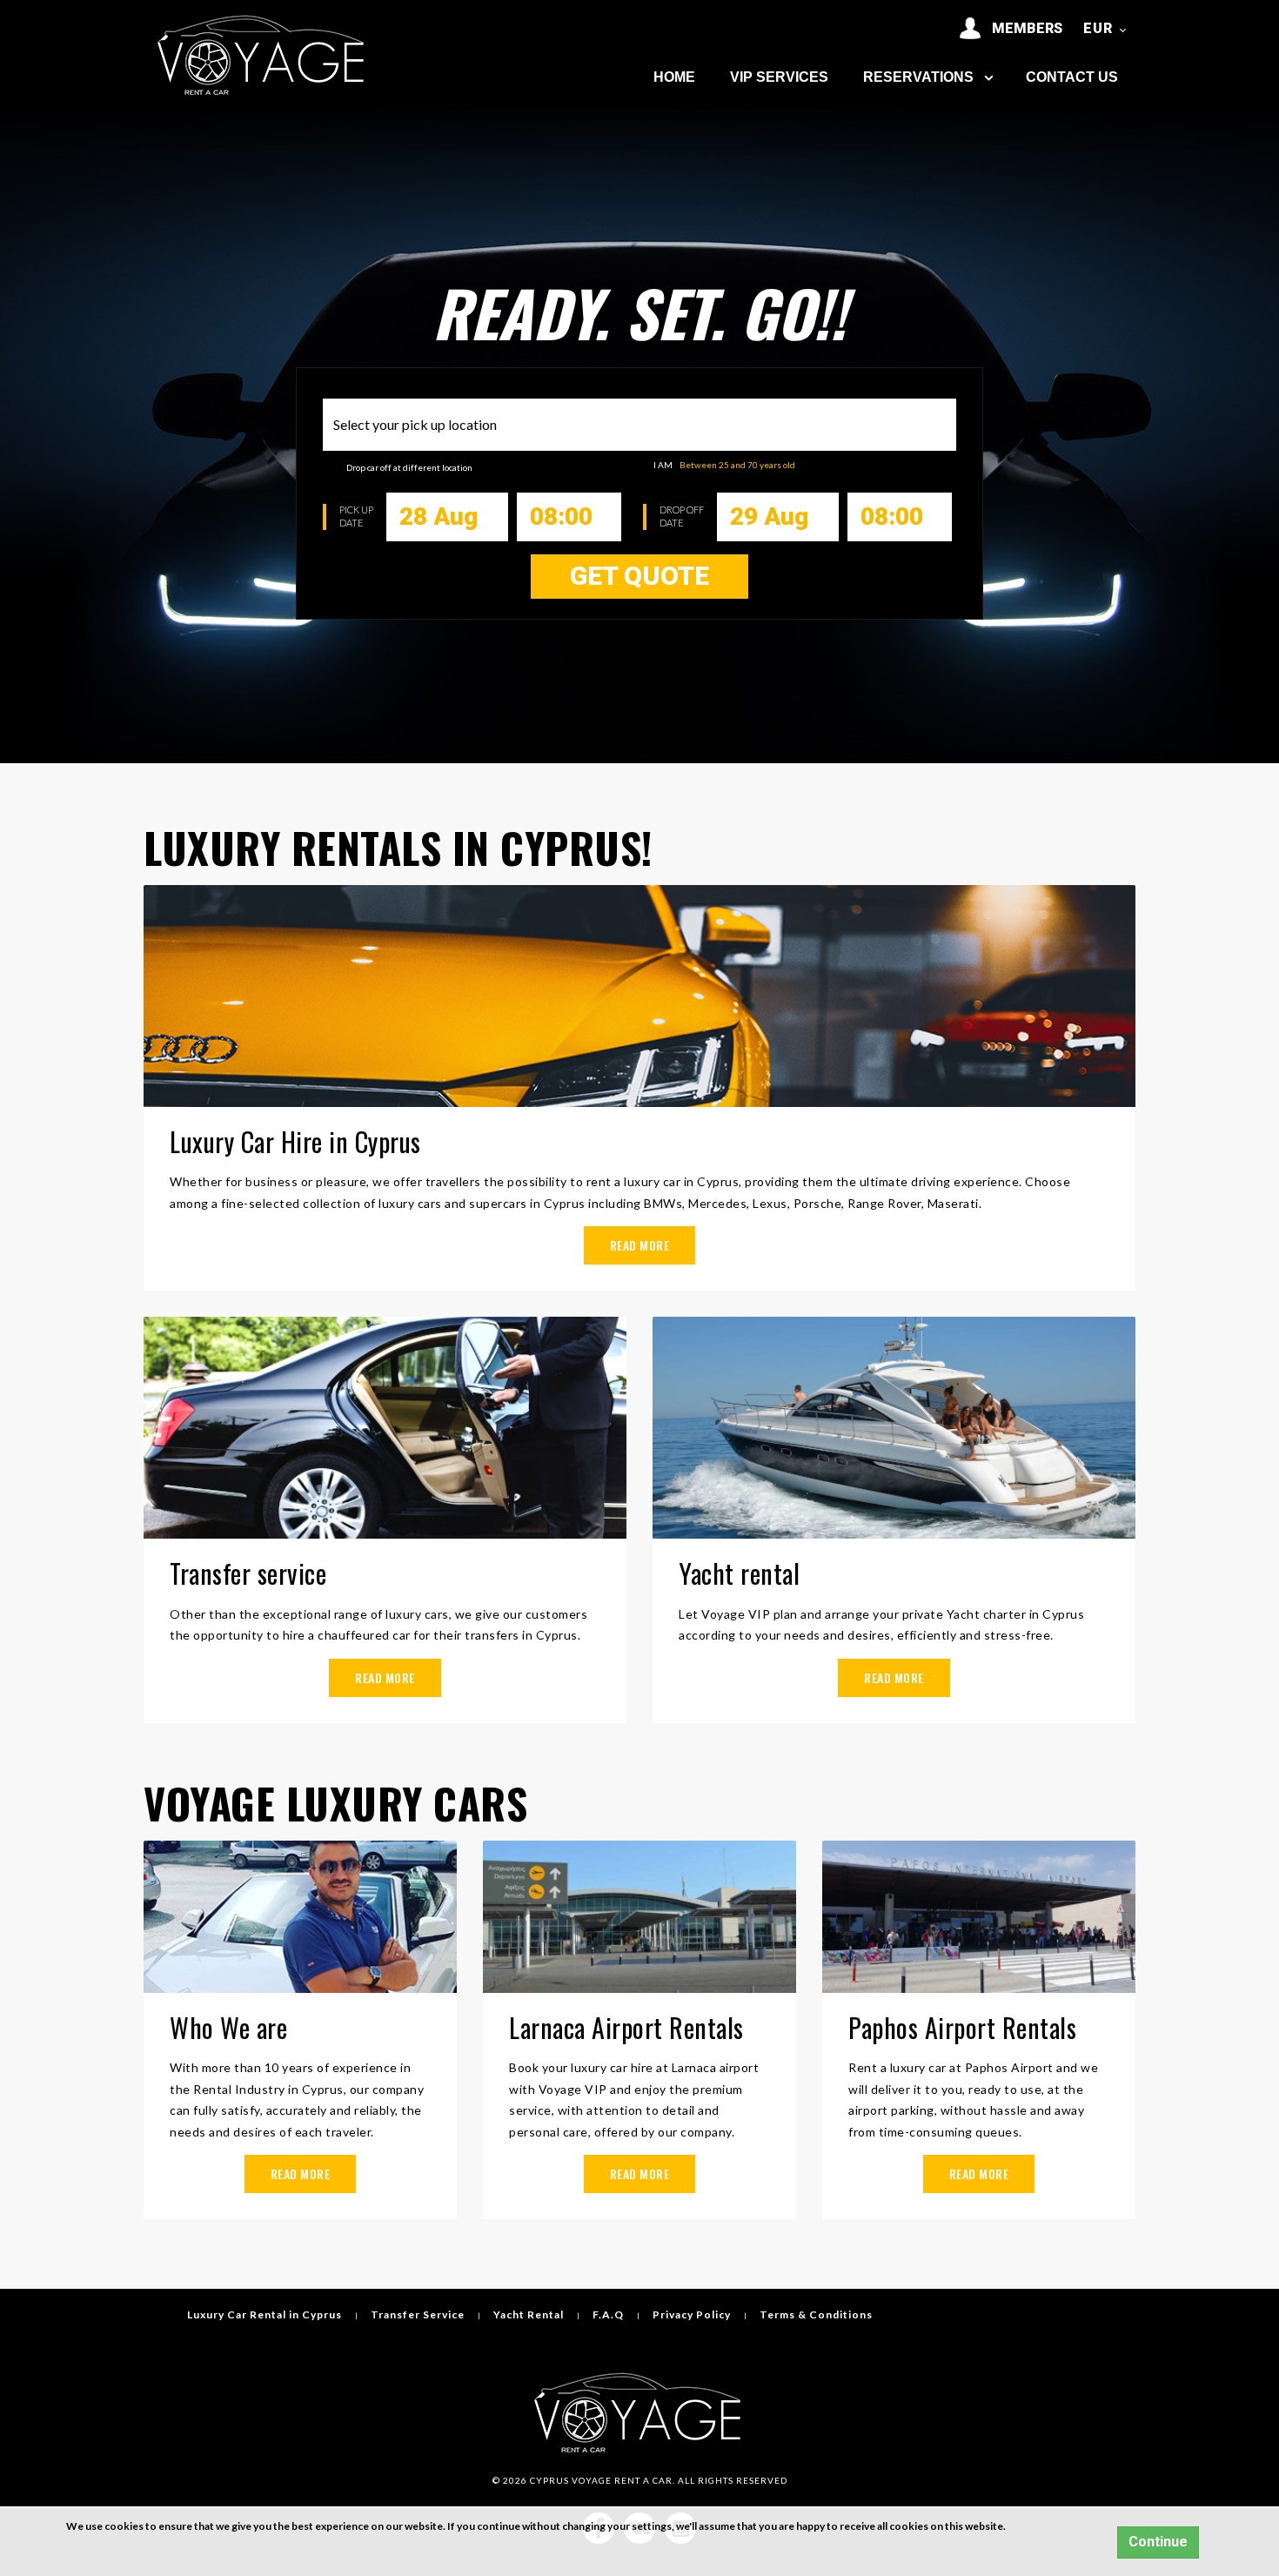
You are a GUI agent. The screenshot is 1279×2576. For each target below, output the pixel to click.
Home (674, 77)
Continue (1158, 2542)
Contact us (1072, 77)
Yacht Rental (529, 2314)
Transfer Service (418, 2314)
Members (1022, 28)
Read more (640, 1245)
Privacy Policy (692, 2314)
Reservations (920, 77)
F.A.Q (608, 2314)
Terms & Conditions (816, 2314)
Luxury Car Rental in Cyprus (265, 2314)
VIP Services (779, 77)
